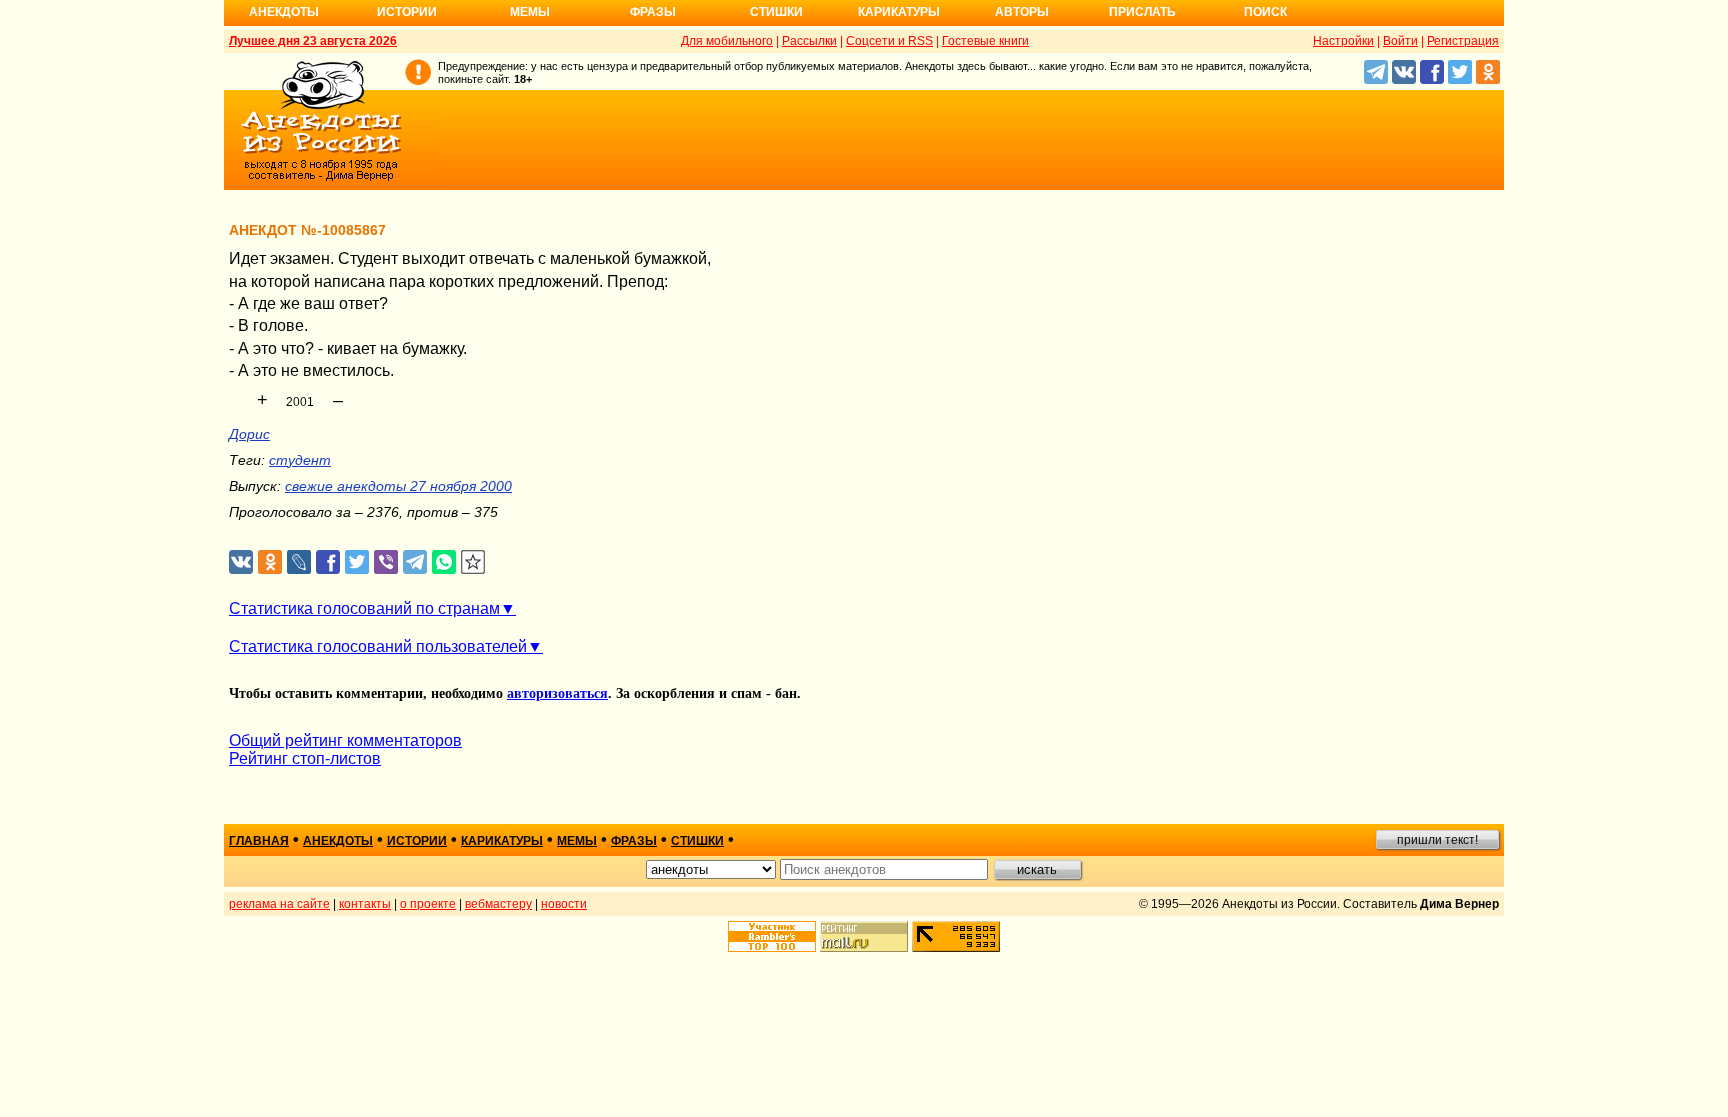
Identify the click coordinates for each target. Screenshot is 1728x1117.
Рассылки (809, 41)
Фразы (653, 12)
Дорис (249, 434)
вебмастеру (498, 904)
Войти (1400, 41)
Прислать (1142, 12)
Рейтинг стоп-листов (305, 758)
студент (300, 460)
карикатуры (502, 841)
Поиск (1265, 12)
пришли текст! (1437, 840)
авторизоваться (557, 693)
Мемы (530, 12)
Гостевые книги (985, 41)
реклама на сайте (279, 904)
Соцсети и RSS (889, 41)
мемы (577, 841)
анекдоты (338, 841)
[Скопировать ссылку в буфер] (473, 562)
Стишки (776, 12)
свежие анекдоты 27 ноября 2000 (398, 486)
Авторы (1022, 12)
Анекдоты (284, 12)
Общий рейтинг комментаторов (345, 740)
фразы (634, 841)
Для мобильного (727, 41)
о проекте (428, 904)
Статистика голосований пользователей (378, 646)
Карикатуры (899, 12)
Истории (407, 12)
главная (259, 841)
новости (564, 904)
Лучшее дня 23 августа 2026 (313, 41)
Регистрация (1463, 41)
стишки (697, 841)
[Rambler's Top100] (772, 936)
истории (417, 841)
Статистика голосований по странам (364, 608)
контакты (365, 904)
